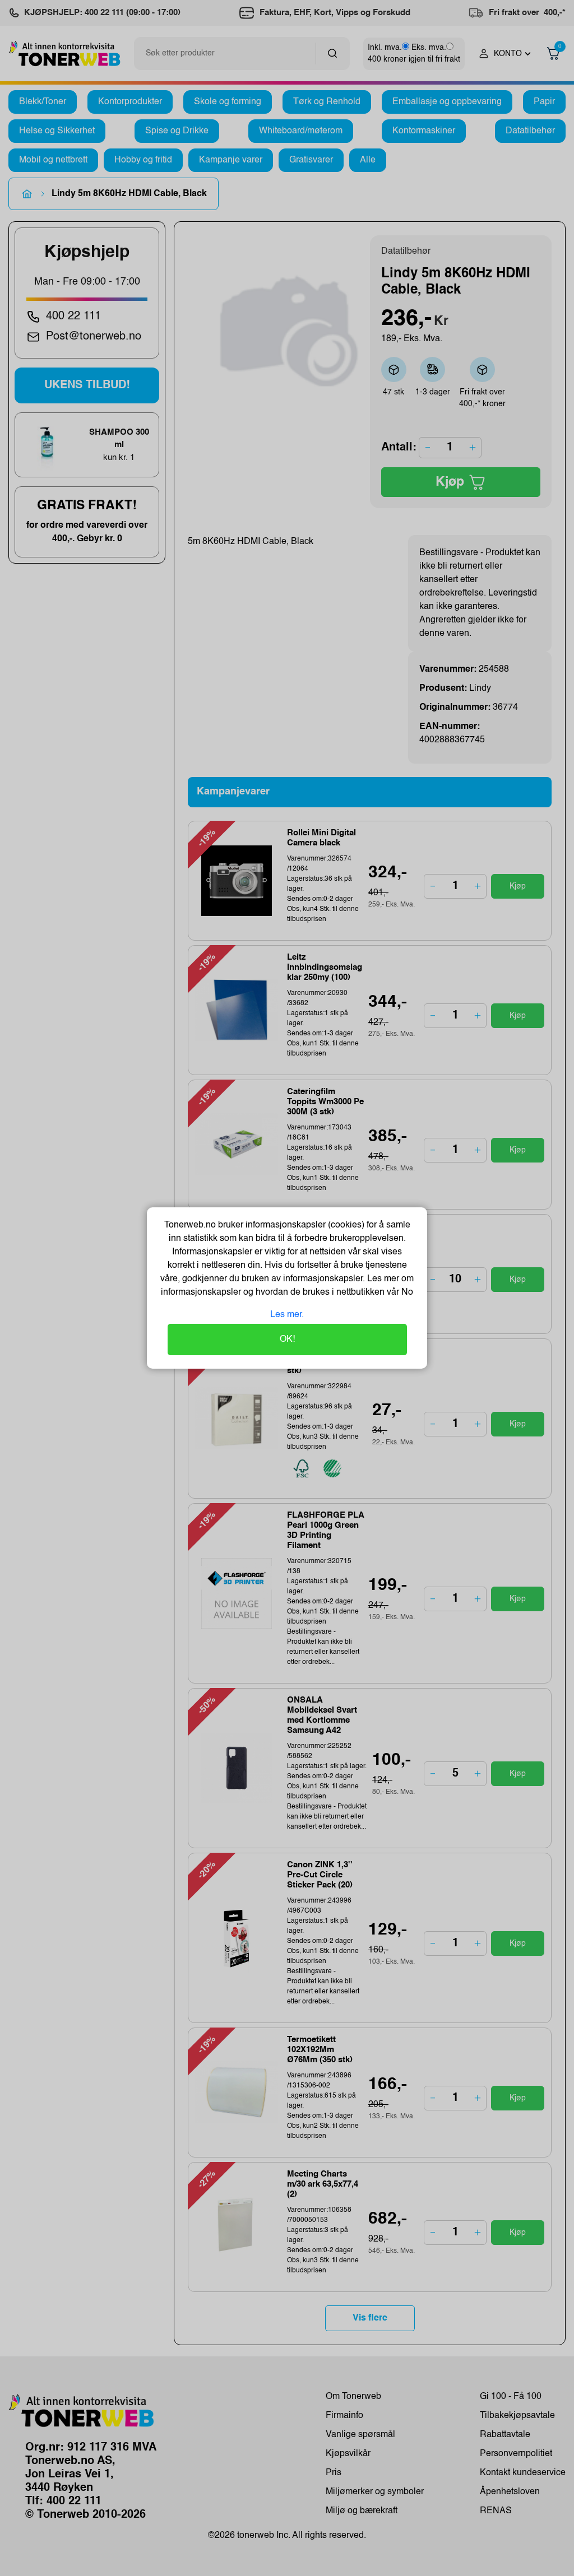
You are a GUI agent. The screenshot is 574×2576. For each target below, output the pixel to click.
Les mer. (287, 1315)
